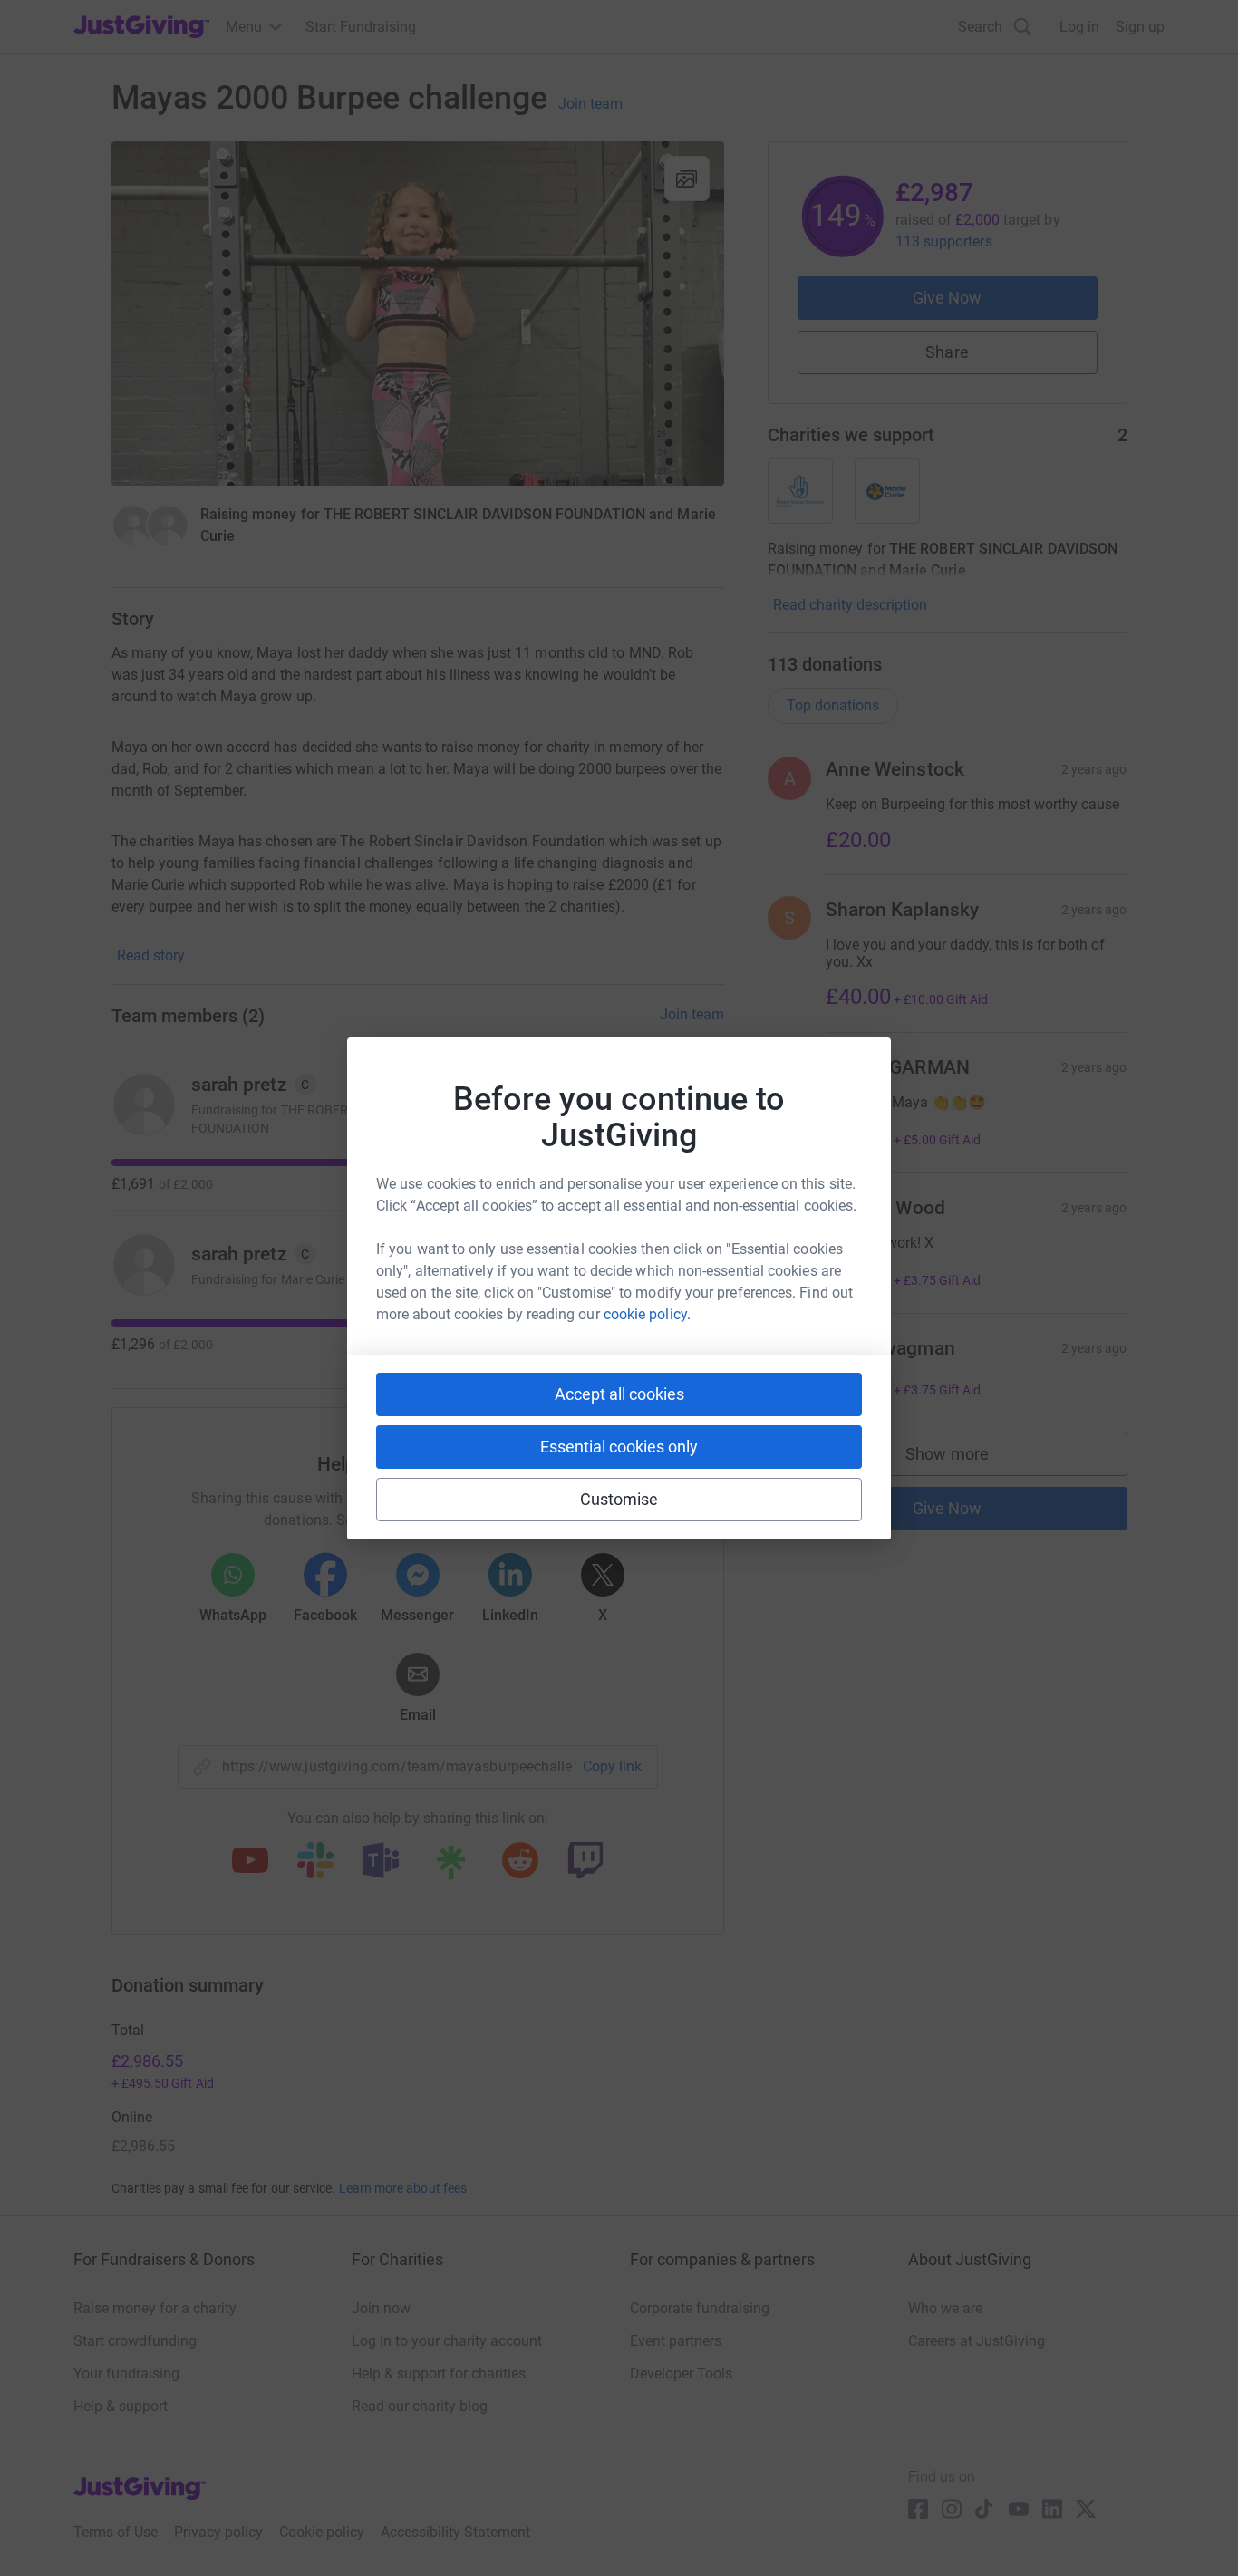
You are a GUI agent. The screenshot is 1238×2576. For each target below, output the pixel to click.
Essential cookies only (619, 1447)
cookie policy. (647, 1314)
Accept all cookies (619, 1394)
